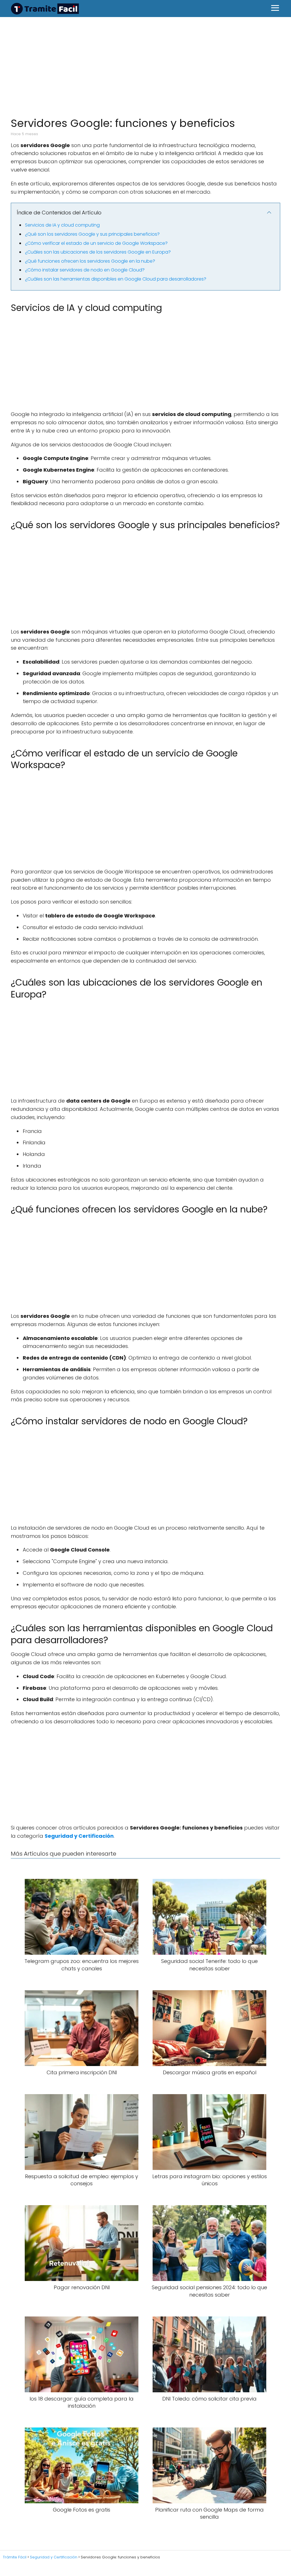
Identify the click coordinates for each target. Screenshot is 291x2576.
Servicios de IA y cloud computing (62, 225)
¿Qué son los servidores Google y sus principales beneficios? (92, 234)
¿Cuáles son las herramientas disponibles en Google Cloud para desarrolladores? (116, 279)
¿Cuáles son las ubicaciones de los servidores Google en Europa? (98, 252)
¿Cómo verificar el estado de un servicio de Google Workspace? (96, 243)
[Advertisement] (145, 64)
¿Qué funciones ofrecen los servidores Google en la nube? (90, 261)
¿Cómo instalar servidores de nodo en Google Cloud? (85, 270)
